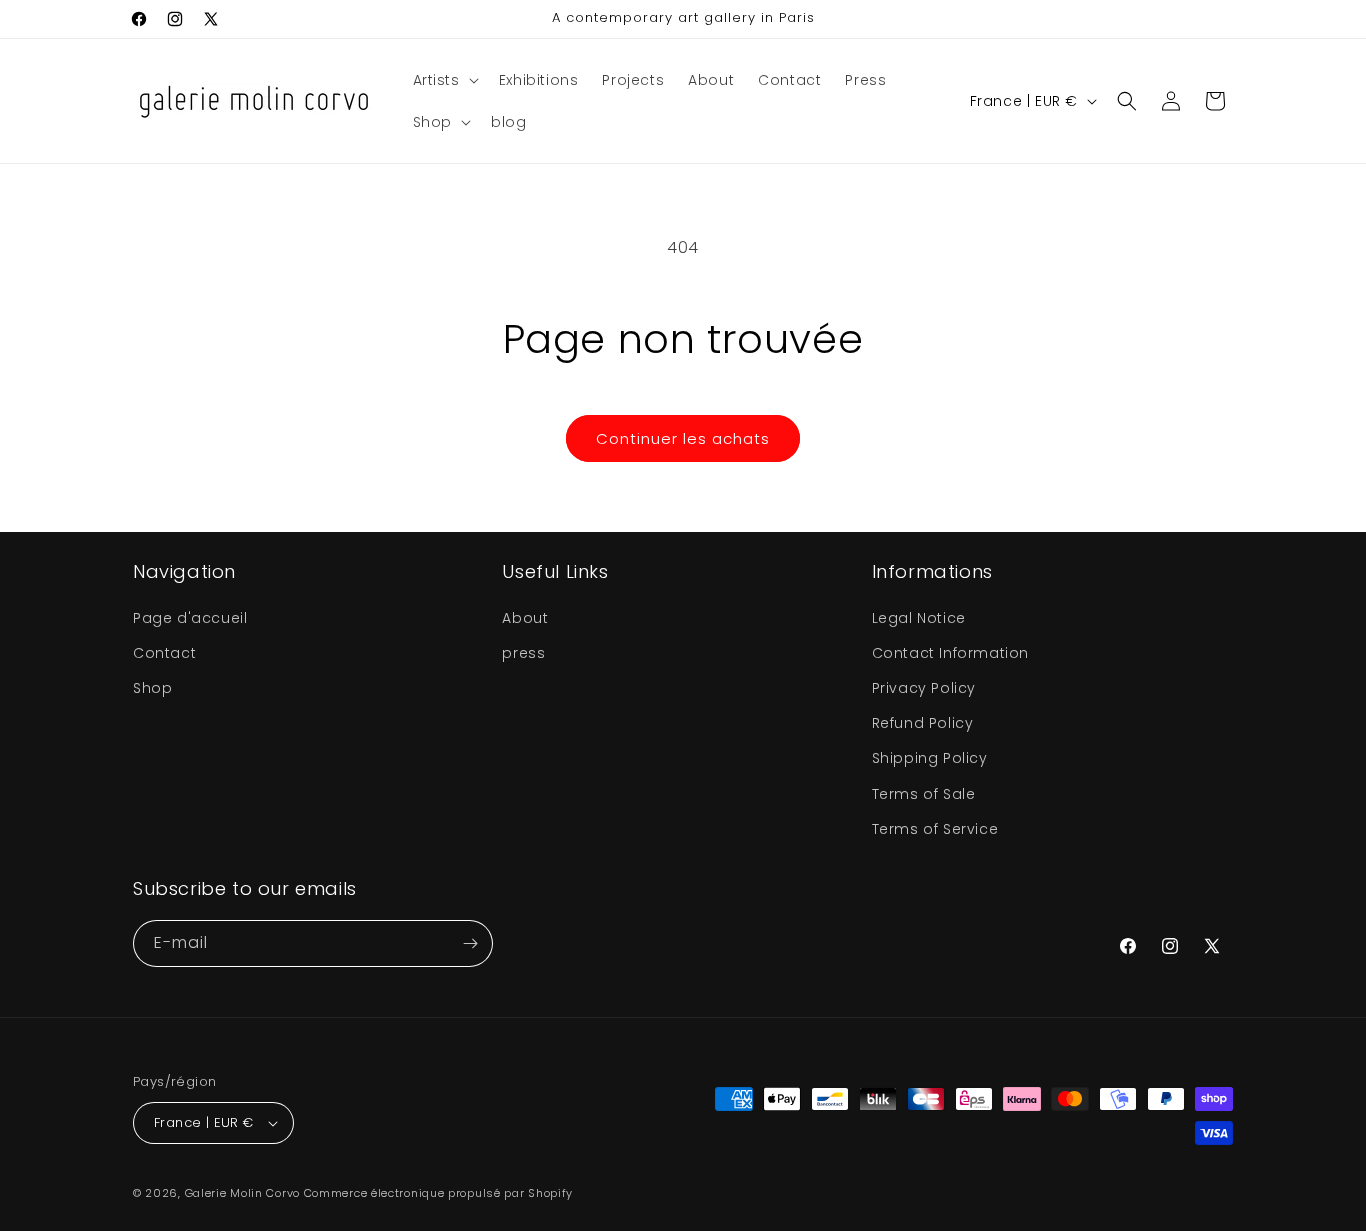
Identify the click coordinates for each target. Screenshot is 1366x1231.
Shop (152, 688)
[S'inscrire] (470, 943)
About (525, 618)
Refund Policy (923, 723)
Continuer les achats (683, 438)
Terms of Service (935, 829)
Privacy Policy (924, 688)
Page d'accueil (190, 618)
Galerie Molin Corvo (242, 1193)
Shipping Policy (930, 758)
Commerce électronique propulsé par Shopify (438, 1193)
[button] (444, 80)
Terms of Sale (924, 794)
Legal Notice (919, 618)
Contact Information (950, 653)
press (523, 653)
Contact (164, 653)
